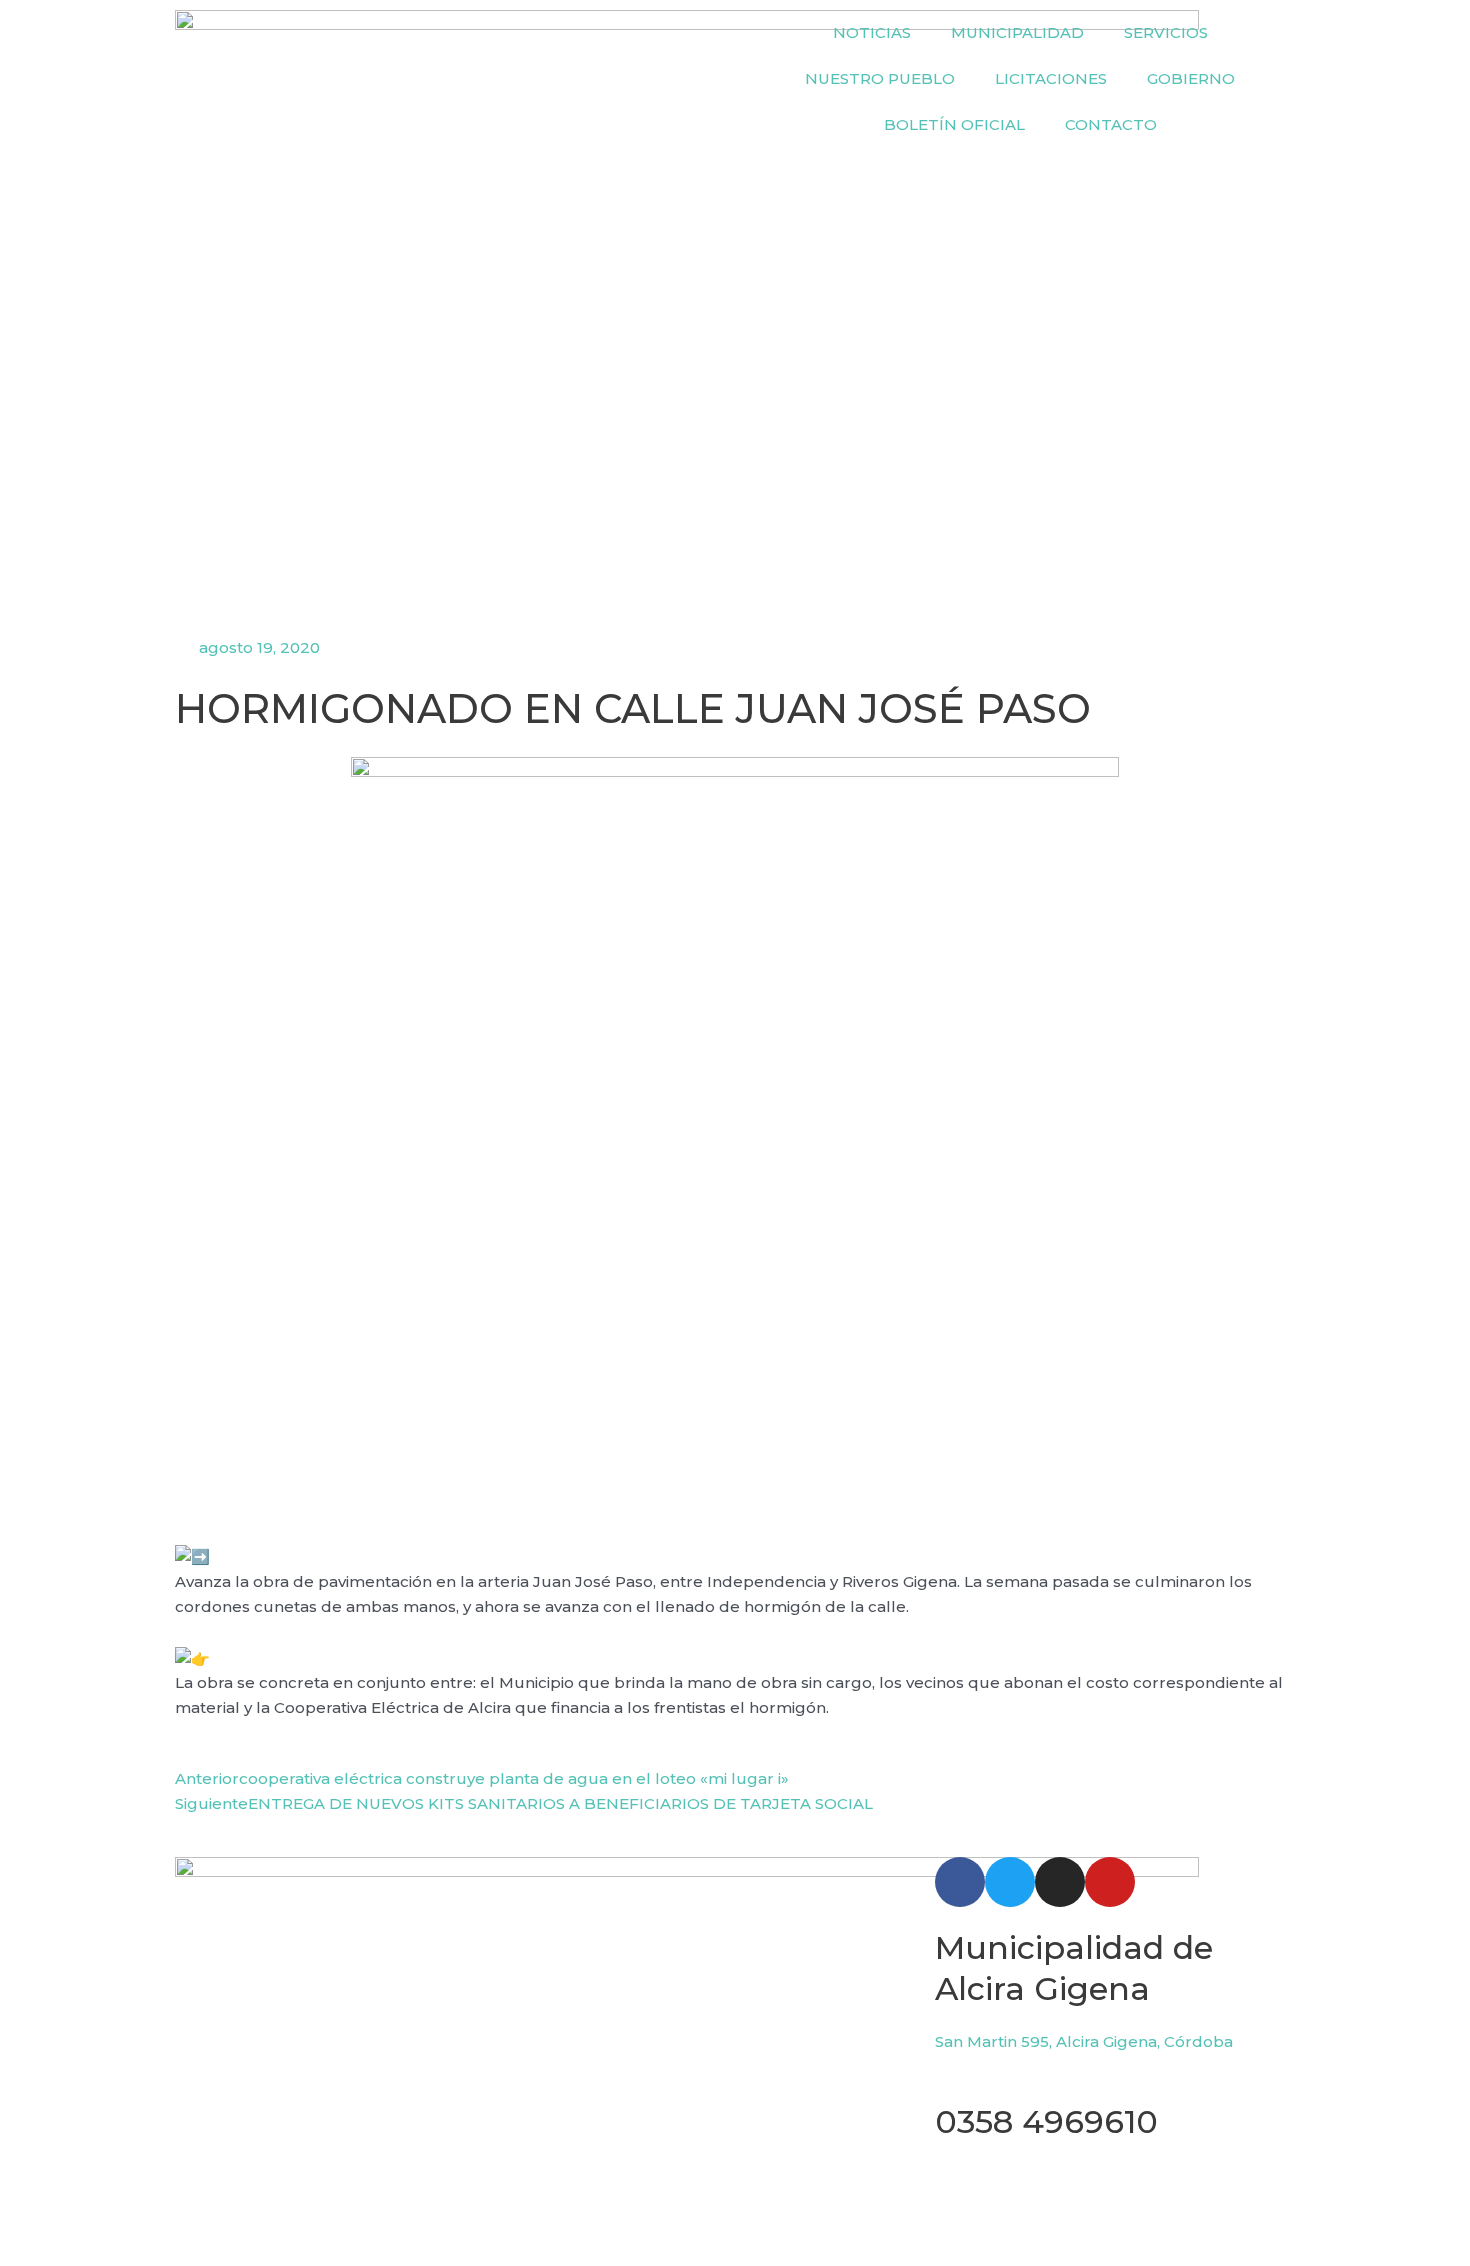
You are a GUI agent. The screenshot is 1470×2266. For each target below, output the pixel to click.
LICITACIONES (1051, 78)
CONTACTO (1111, 124)
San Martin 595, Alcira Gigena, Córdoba (1084, 2041)
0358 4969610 (1046, 2121)
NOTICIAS (872, 32)
